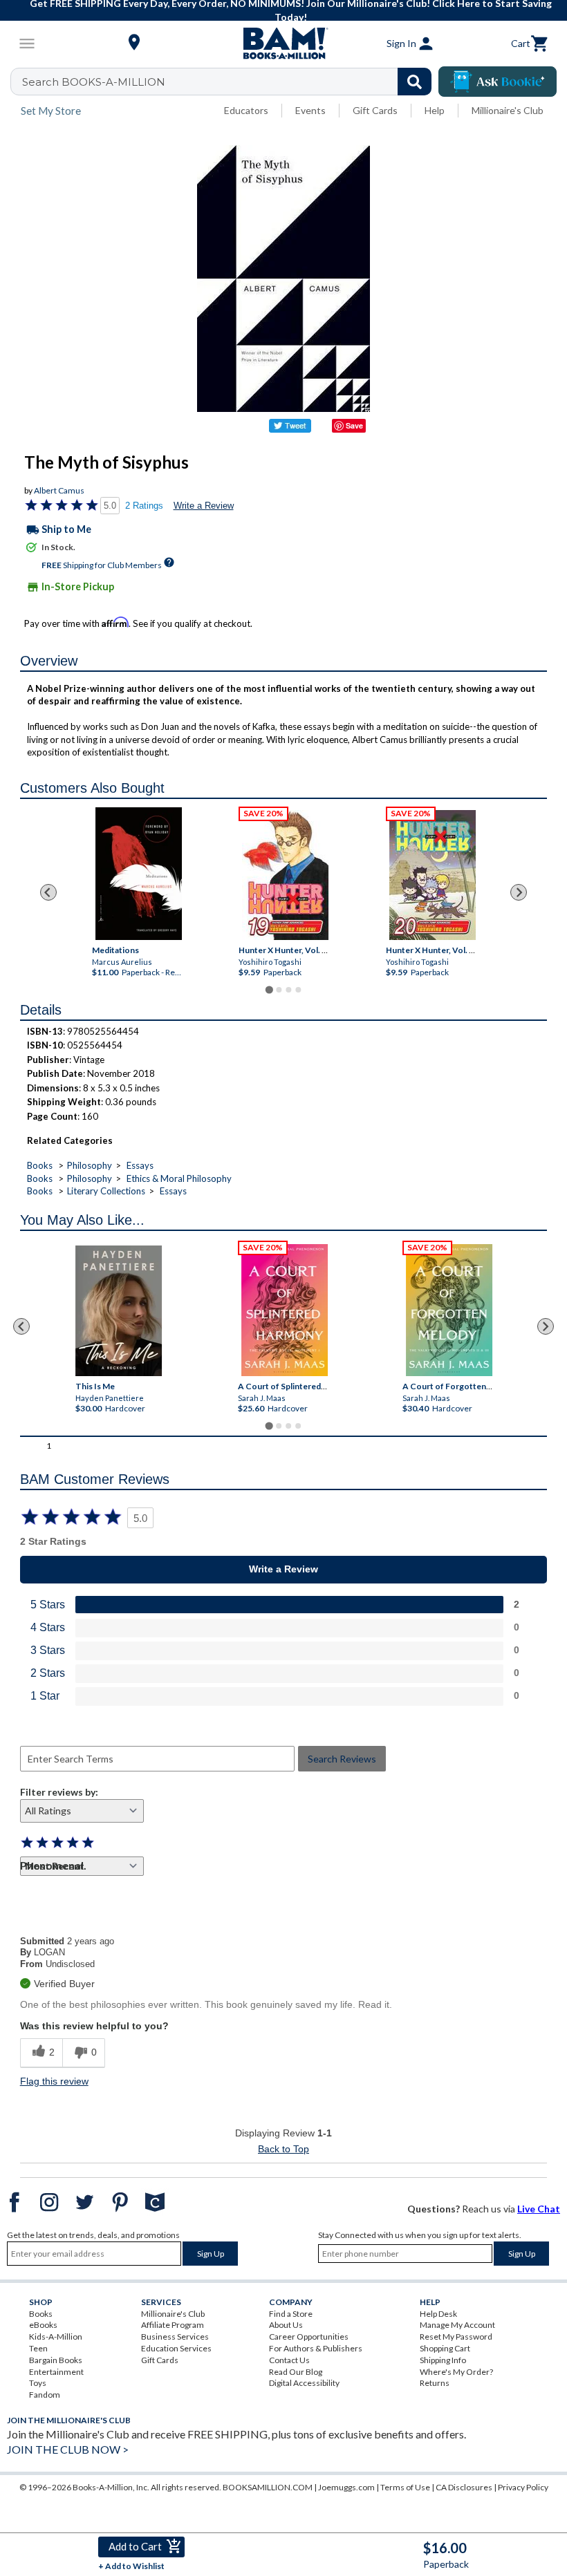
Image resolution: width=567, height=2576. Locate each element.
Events (310, 110)
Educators (246, 110)
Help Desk (438, 2314)
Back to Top (283, 2149)
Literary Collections (106, 1191)
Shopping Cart (445, 2348)
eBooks (43, 2325)
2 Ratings (144, 506)
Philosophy (90, 1165)
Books (40, 1165)
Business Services (175, 2337)
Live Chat (539, 2209)
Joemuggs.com (346, 2487)
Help (435, 110)
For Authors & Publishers (316, 2348)
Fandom (45, 2395)
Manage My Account (457, 2325)
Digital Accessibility (304, 2383)
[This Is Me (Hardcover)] (119, 1311)
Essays (140, 1165)
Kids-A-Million (56, 2337)
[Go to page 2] (279, 990)
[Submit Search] (415, 82)
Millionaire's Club (508, 110)
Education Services (176, 2348)
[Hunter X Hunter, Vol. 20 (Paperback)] (432, 875)
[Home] (283, 44)
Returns (435, 2383)
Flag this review (54, 2081)
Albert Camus (59, 490)
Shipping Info (443, 2360)
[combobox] (230, 82)
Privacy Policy (523, 2487)
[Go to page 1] (269, 989)
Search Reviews (342, 1759)
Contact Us (289, 2360)
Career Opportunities (309, 2337)
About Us (286, 2325)
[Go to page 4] (298, 990)
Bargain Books (56, 2360)
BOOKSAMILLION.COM (268, 2487)
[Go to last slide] (48, 892)
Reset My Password (456, 2337)
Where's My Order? (456, 2372)
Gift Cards (375, 110)
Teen (38, 2348)
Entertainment (56, 2372)
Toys (38, 2383)
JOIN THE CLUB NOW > (68, 2449)
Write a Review (204, 506)
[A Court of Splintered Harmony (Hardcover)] (285, 1310)
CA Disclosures (464, 2487)
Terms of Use (405, 2487)
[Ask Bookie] (498, 82)
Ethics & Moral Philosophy (179, 1178)
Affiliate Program (173, 2325)
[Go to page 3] (288, 990)
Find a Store (291, 2314)
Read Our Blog (296, 2372)
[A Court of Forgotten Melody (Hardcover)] (450, 1310)
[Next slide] (519, 892)
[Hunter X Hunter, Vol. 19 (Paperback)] (285, 875)
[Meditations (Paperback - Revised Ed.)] (139, 874)
